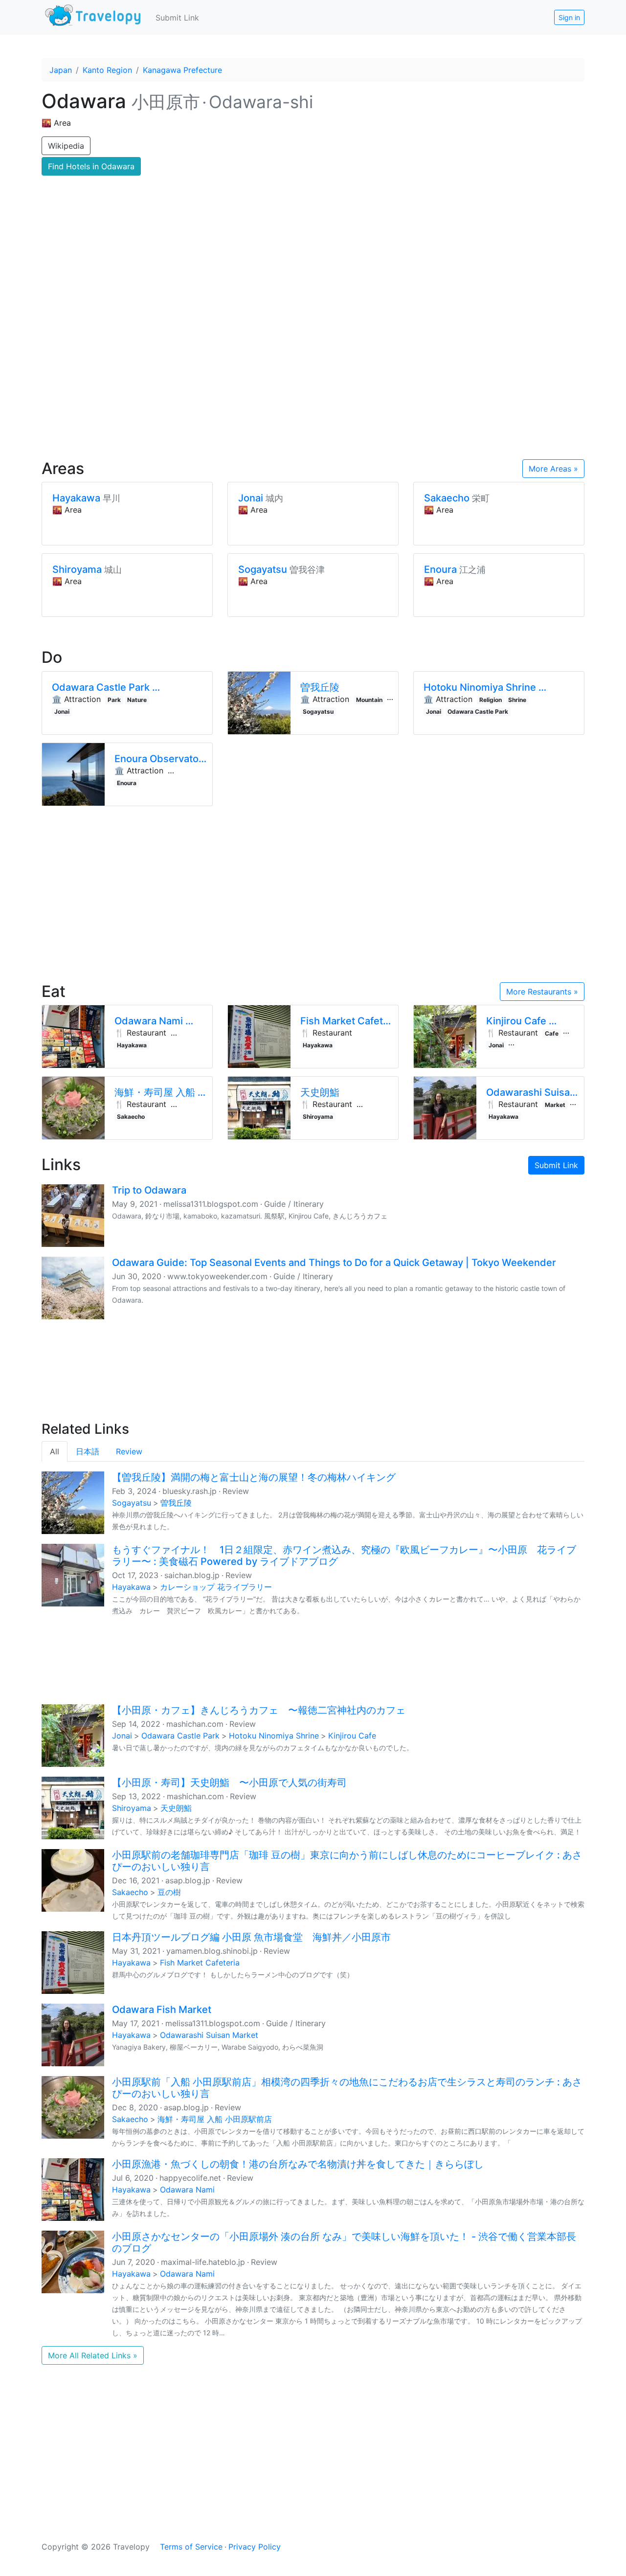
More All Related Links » (93, 2355)
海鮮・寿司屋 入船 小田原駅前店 (215, 2119)
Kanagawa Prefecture (182, 70)
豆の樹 (169, 1892)
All (55, 1451)
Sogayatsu (132, 1503)
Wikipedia (66, 146)
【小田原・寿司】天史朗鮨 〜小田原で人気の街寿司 (229, 1783)
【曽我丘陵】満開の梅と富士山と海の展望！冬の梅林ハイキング (254, 1477)
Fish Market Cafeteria (200, 1963)
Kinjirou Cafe (352, 1736)
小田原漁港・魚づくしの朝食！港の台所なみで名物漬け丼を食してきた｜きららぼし (298, 2164)
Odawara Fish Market (162, 2010)
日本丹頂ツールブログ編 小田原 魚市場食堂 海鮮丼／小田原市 (251, 1937)
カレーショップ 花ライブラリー (216, 1587)
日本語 (88, 1451)
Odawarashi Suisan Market (209, 2035)
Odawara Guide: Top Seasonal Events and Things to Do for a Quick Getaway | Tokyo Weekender (334, 1263)
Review (129, 1451)
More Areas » (553, 469)
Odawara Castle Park (180, 1736)
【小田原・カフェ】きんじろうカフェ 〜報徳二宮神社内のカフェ (259, 1710)
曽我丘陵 (176, 1503)
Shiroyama (132, 1808)
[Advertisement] (313, 367)
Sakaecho (130, 1892)
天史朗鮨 (176, 1808)
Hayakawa (131, 1587)
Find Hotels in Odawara (91, 166)
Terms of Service (191, 2547)
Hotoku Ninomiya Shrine (274, 1736)
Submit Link (177, 18)
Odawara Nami (187, 2190)
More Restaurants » (542, 992)
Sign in (569, 17)
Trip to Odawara (149, 1190)
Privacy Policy (255, 2547)
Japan (61, 70)
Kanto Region (107, 70)
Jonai (122, 1736)
